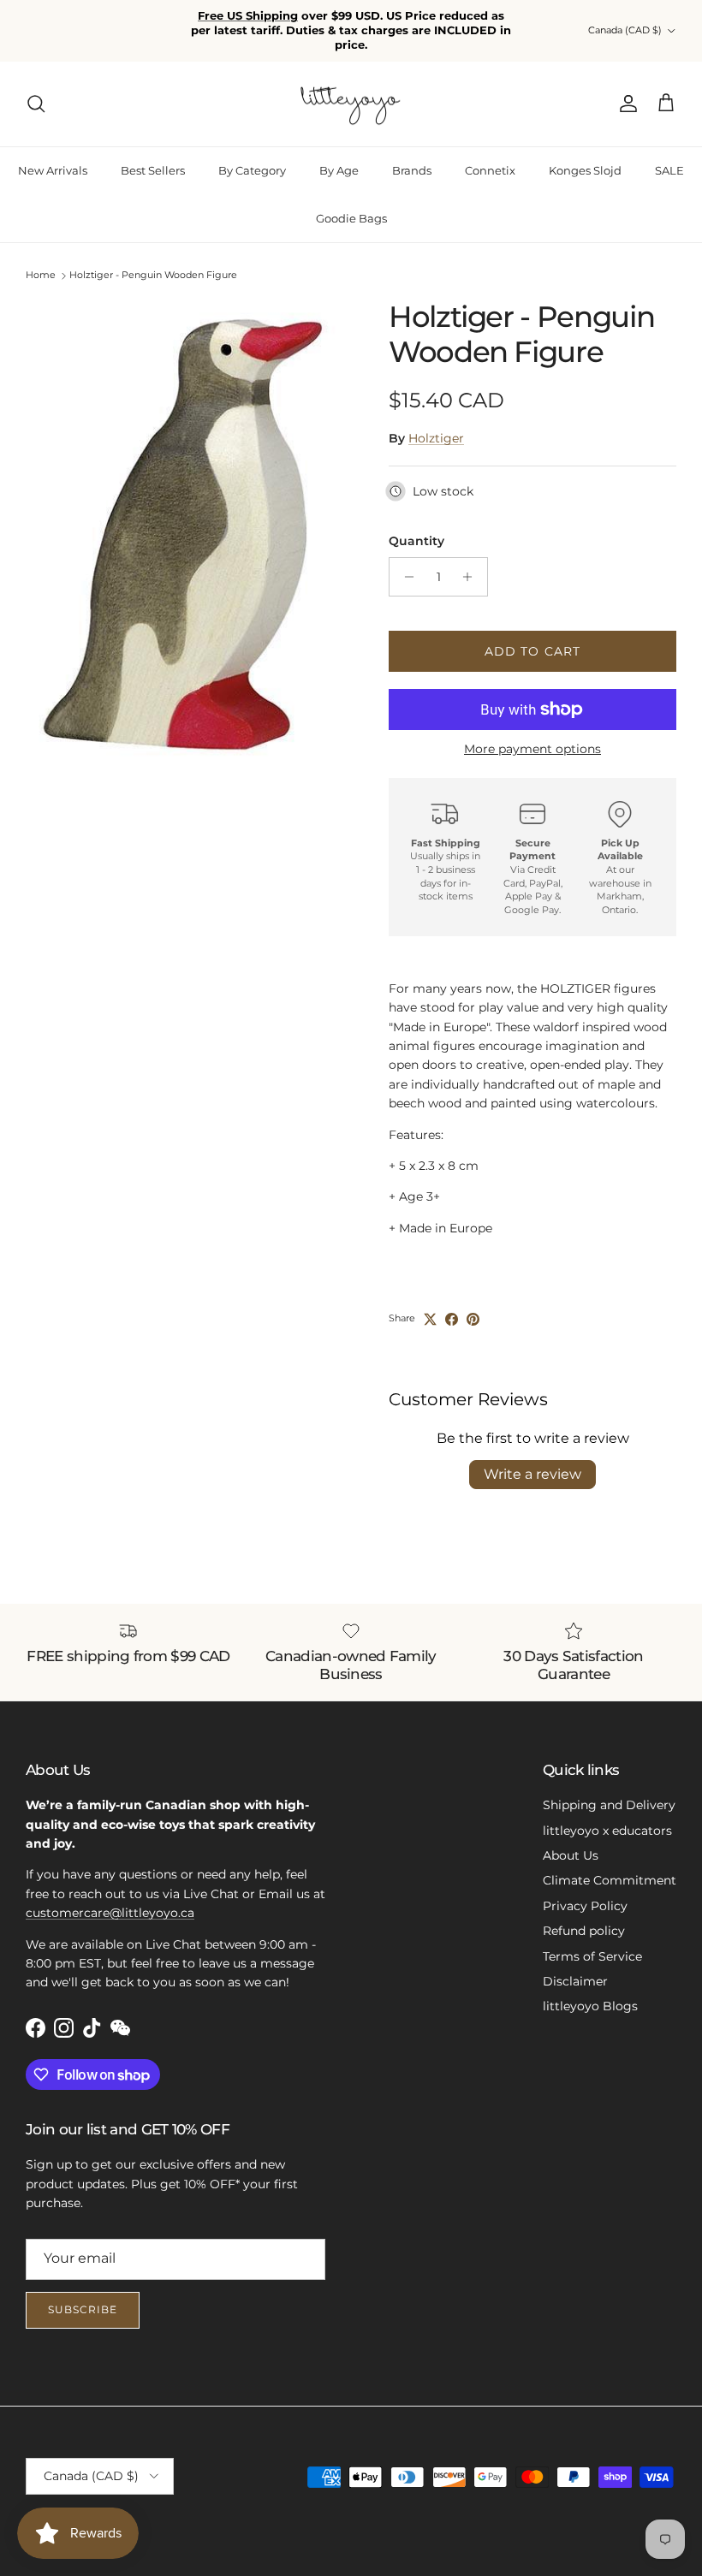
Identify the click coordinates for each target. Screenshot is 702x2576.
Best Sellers (153, 170)
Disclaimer (575, 1981)
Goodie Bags (351, 218)
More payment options (532, 749)
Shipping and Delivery (609, 1805)
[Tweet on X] (430, 1319)
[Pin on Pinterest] (473, 1319)
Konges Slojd (585, 170)
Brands (412, 170)
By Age (339, 170)
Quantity (416, 541)
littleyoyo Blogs (590, 2006)
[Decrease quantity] (405, 577)
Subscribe (83, 2309)
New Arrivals (53, 170)
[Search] (36, 104)
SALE (669, 170)
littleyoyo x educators (607, 1831)
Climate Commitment (610, 1880)
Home (41, 276)
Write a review (532, 1474)
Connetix (490, 170)
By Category (252, 170)
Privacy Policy (585, 1906)
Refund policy (584, 1931)
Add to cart (532, 651)
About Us (571, 1855)
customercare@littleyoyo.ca (110, 1913)
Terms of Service (592, 1956)
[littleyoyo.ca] (351, 104)
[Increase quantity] (472, 577)
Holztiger (436, 438)
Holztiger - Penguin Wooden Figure (153, 276)
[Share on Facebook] (452, 1319)
